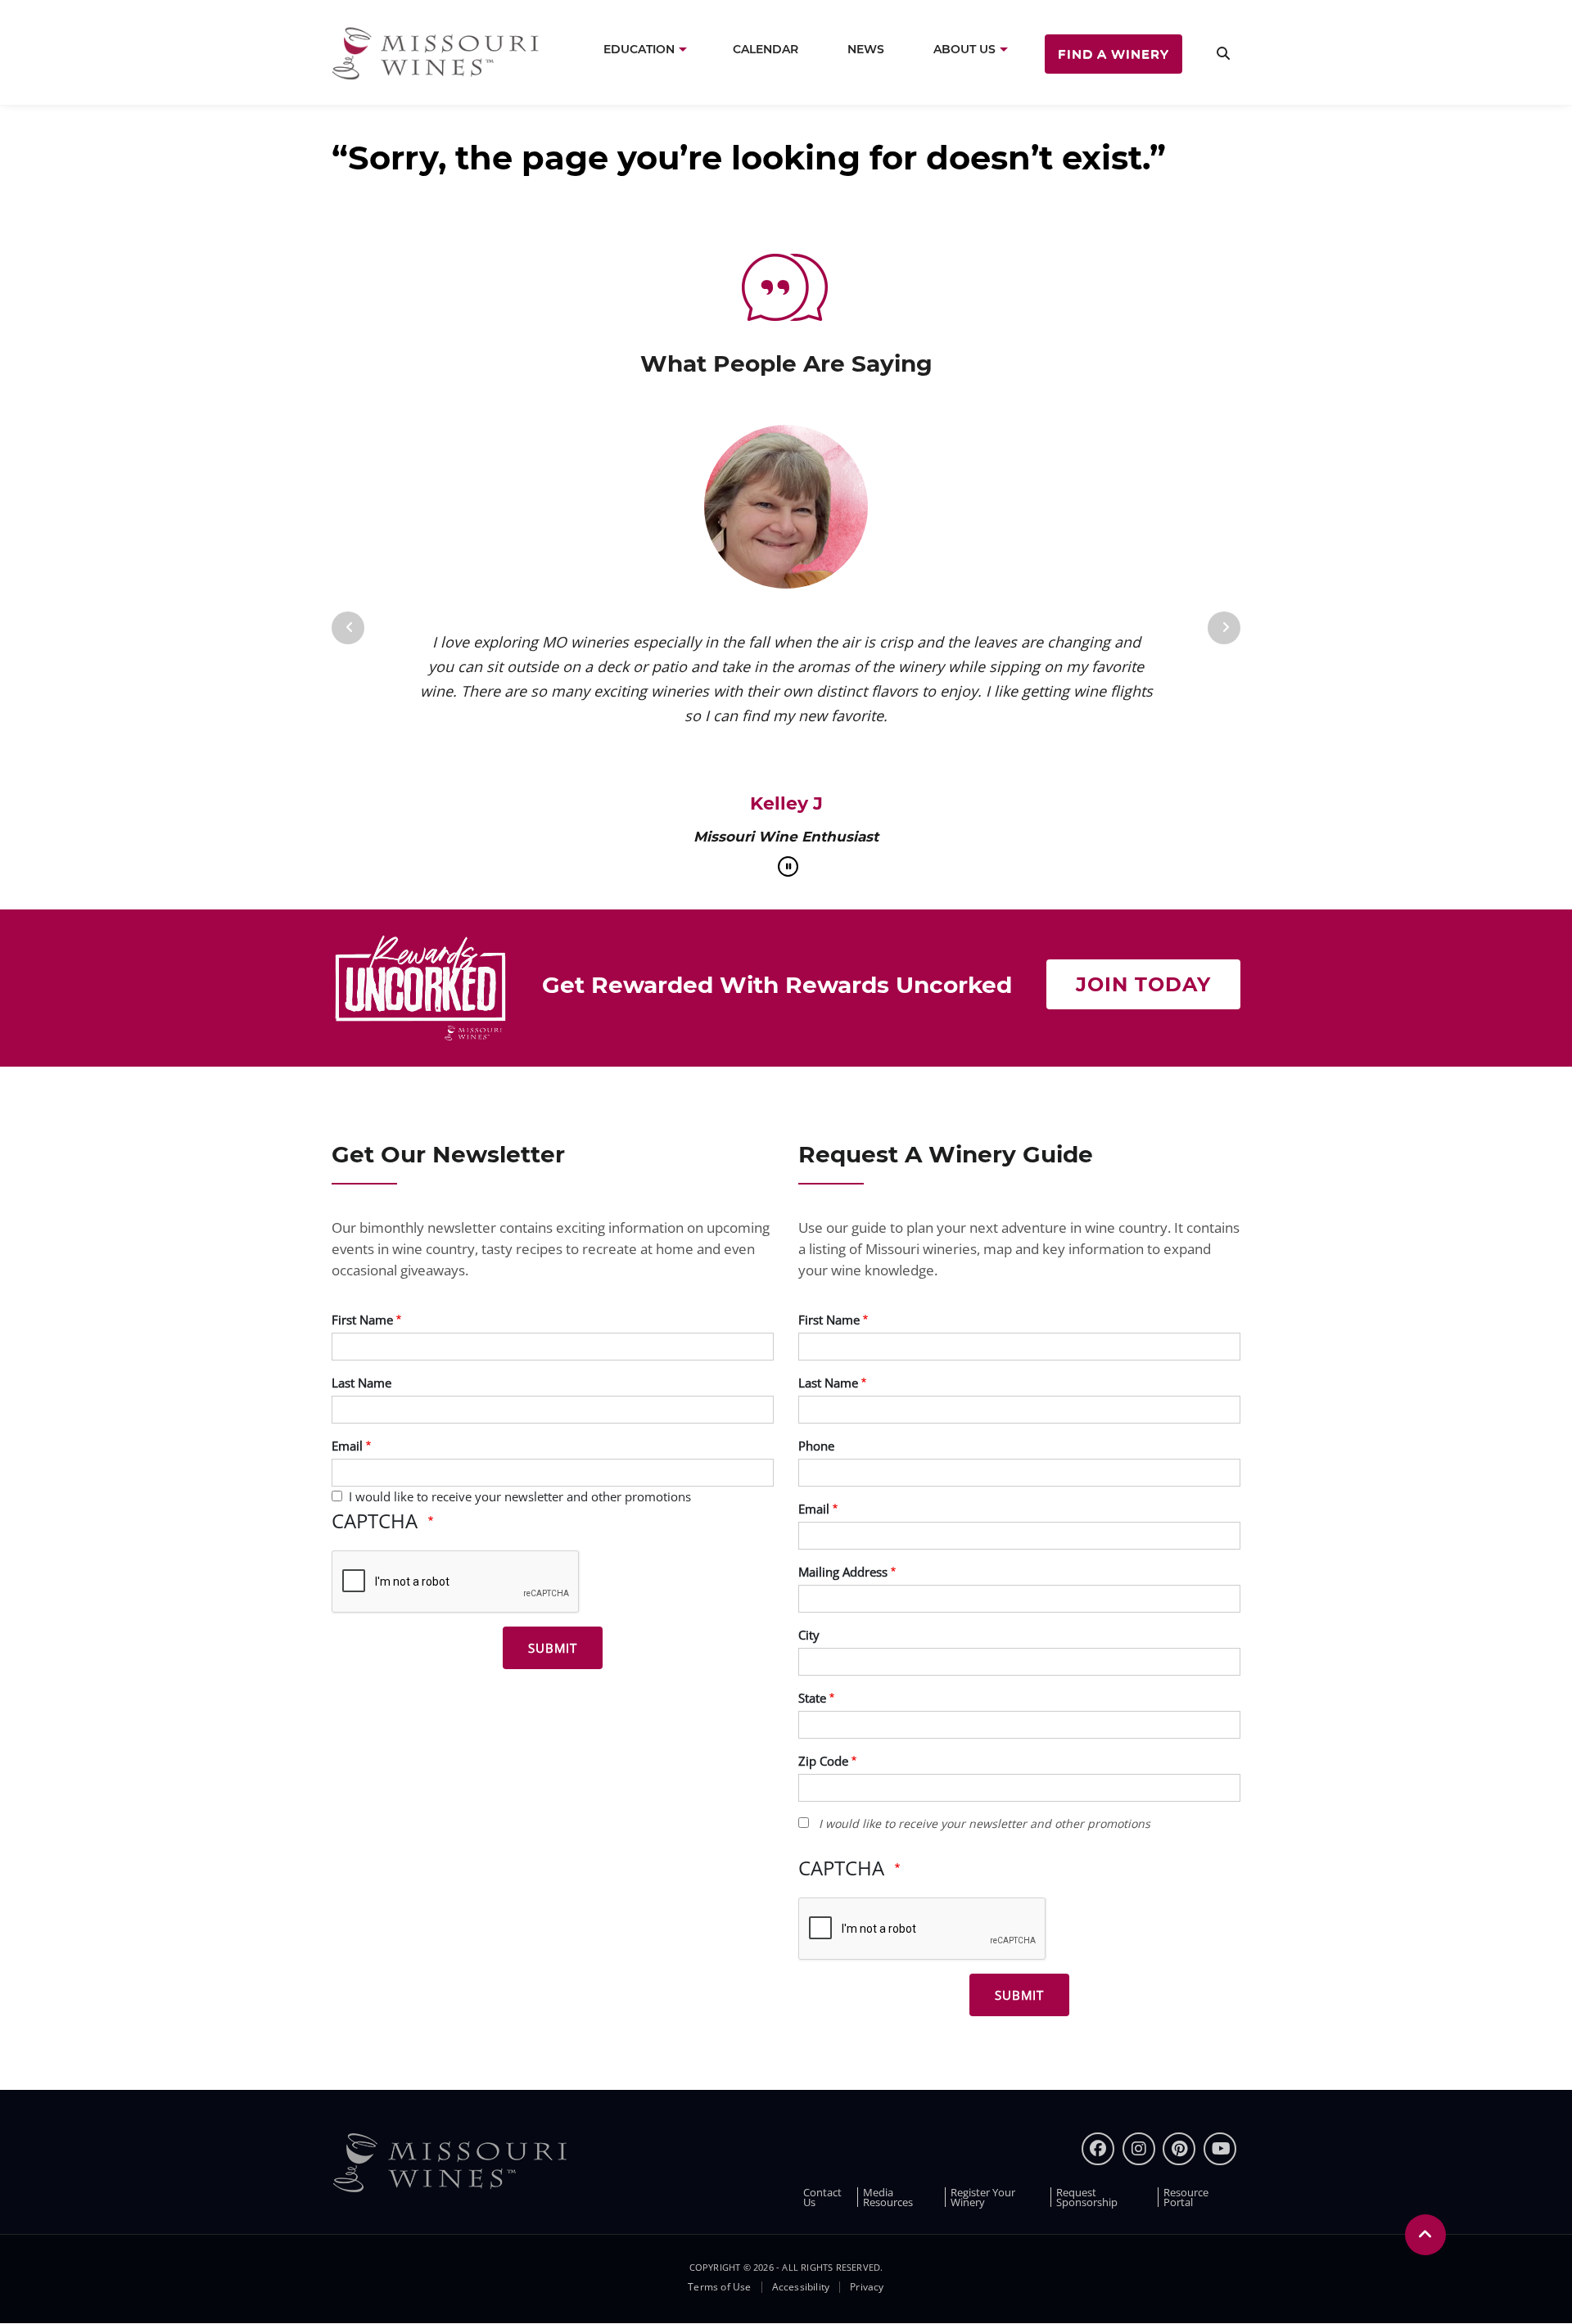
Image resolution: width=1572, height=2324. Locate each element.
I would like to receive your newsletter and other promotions (520, 1496)
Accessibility (801, 2287)
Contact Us (822, 2197)
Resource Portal (1186, 2197)
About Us (964, 49)
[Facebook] (1098, 2149)
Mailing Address (843, 1572)
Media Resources (888, 2197)
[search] (1223, 53)
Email (347, 1446)
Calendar (766, 49)
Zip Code (823, 1761)
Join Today (1143, 984)
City (809, 1635)
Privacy (867, 2287)
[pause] (788, 866)
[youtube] (1220, 2149)
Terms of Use (719, 2287)
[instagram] (1139, 2149)
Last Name (361, 1383)
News (866, 49)
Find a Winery (1113, 54)
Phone (816, 1446)
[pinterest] (1179, 2149)
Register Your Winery (983, 2197)
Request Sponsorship (1087, 2197)
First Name (362, 1320)
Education (639, 49)
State (812, 1698)
